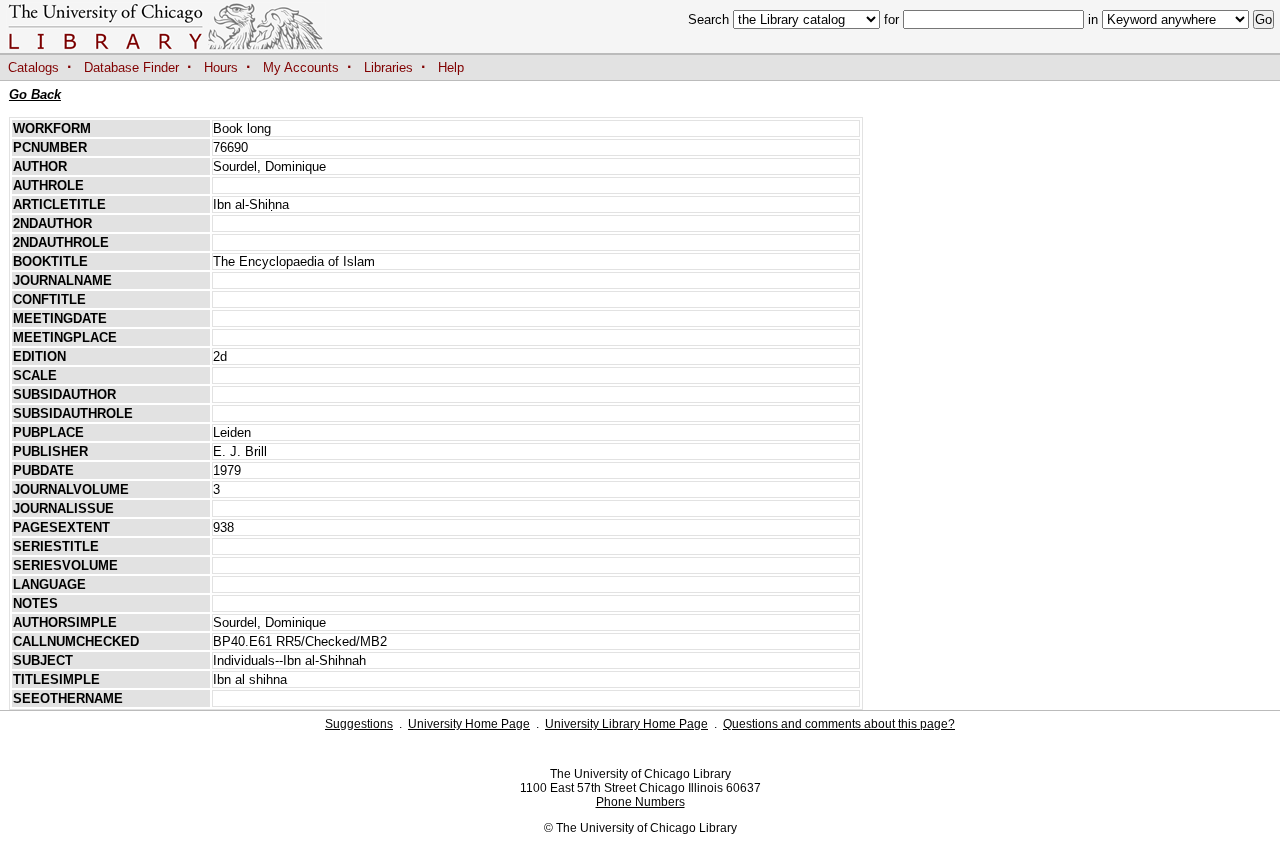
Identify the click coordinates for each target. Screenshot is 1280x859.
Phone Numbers (640, 802)
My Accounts (301, 67)
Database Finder (131, 67)
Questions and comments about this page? (839, 724)
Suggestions (359, 724)
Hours (221, 67)
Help (451, 67)
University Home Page (469, 724)
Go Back (35, 94)
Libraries (388, 67)
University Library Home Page (626, 724)
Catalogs (33, 67)
